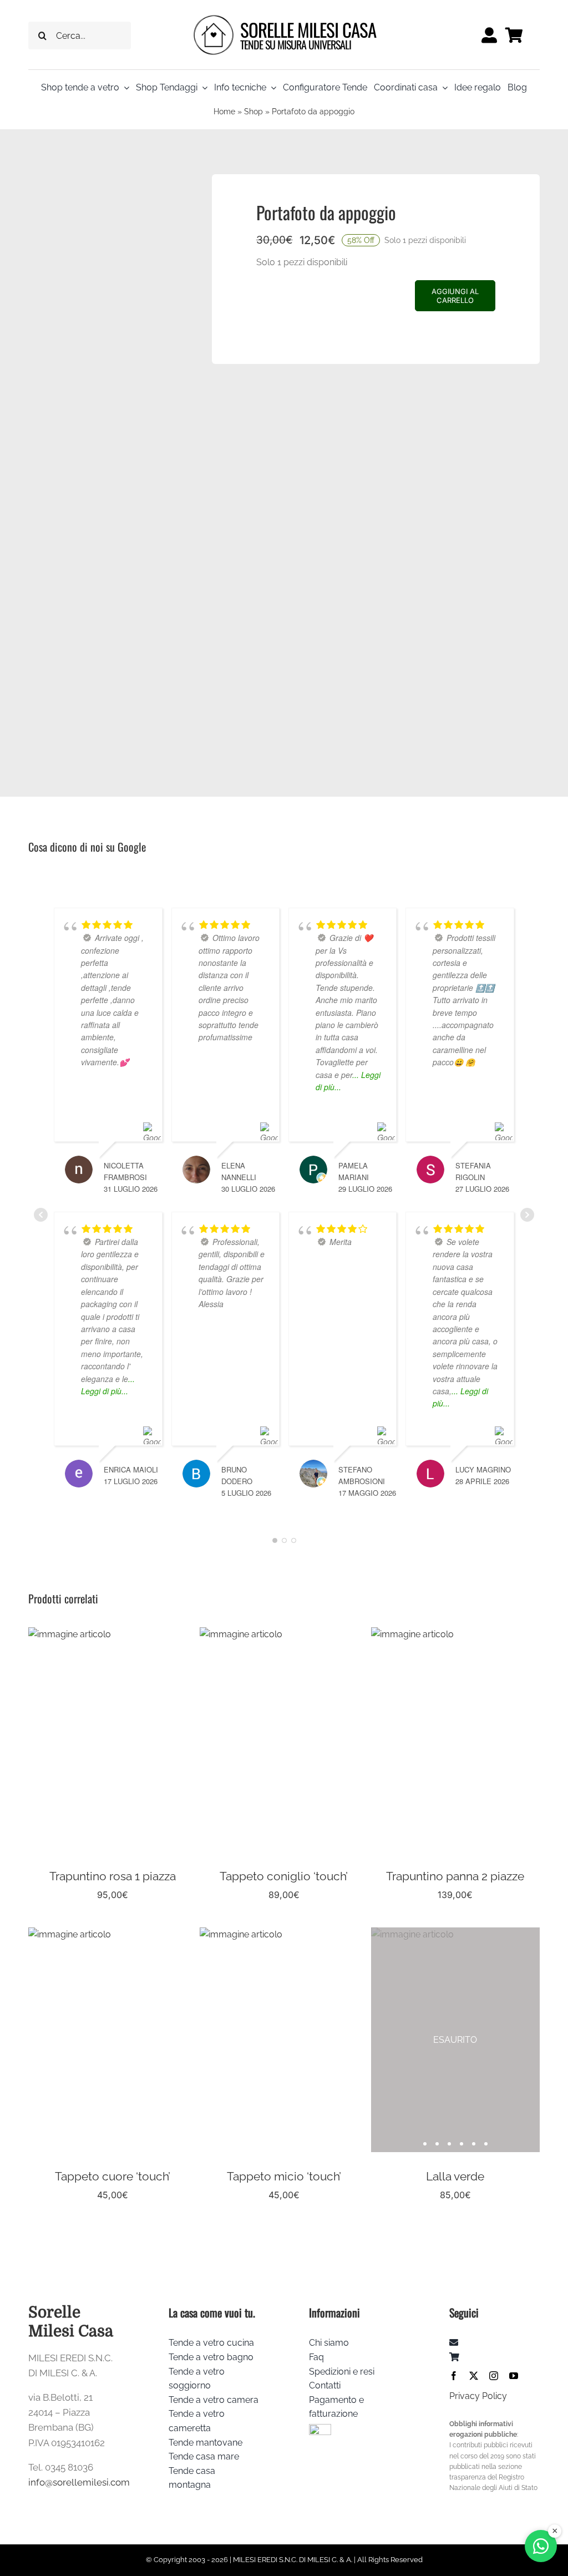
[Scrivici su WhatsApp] (541, 2546)
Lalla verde (455, 2176)
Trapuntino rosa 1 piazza (113, 1876)
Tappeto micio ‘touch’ (284, 2176)
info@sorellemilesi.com (79, 2482)
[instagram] (494, 2376)
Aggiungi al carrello (455, 296)
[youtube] (514, 2376)
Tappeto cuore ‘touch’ (113, 2176)
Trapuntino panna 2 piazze (455, 1876)
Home (224, 112)
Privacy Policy (478, 2396)
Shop (253, 112)
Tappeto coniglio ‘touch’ (284, 1876)
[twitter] (474, 2376)
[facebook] (454, 2376)
